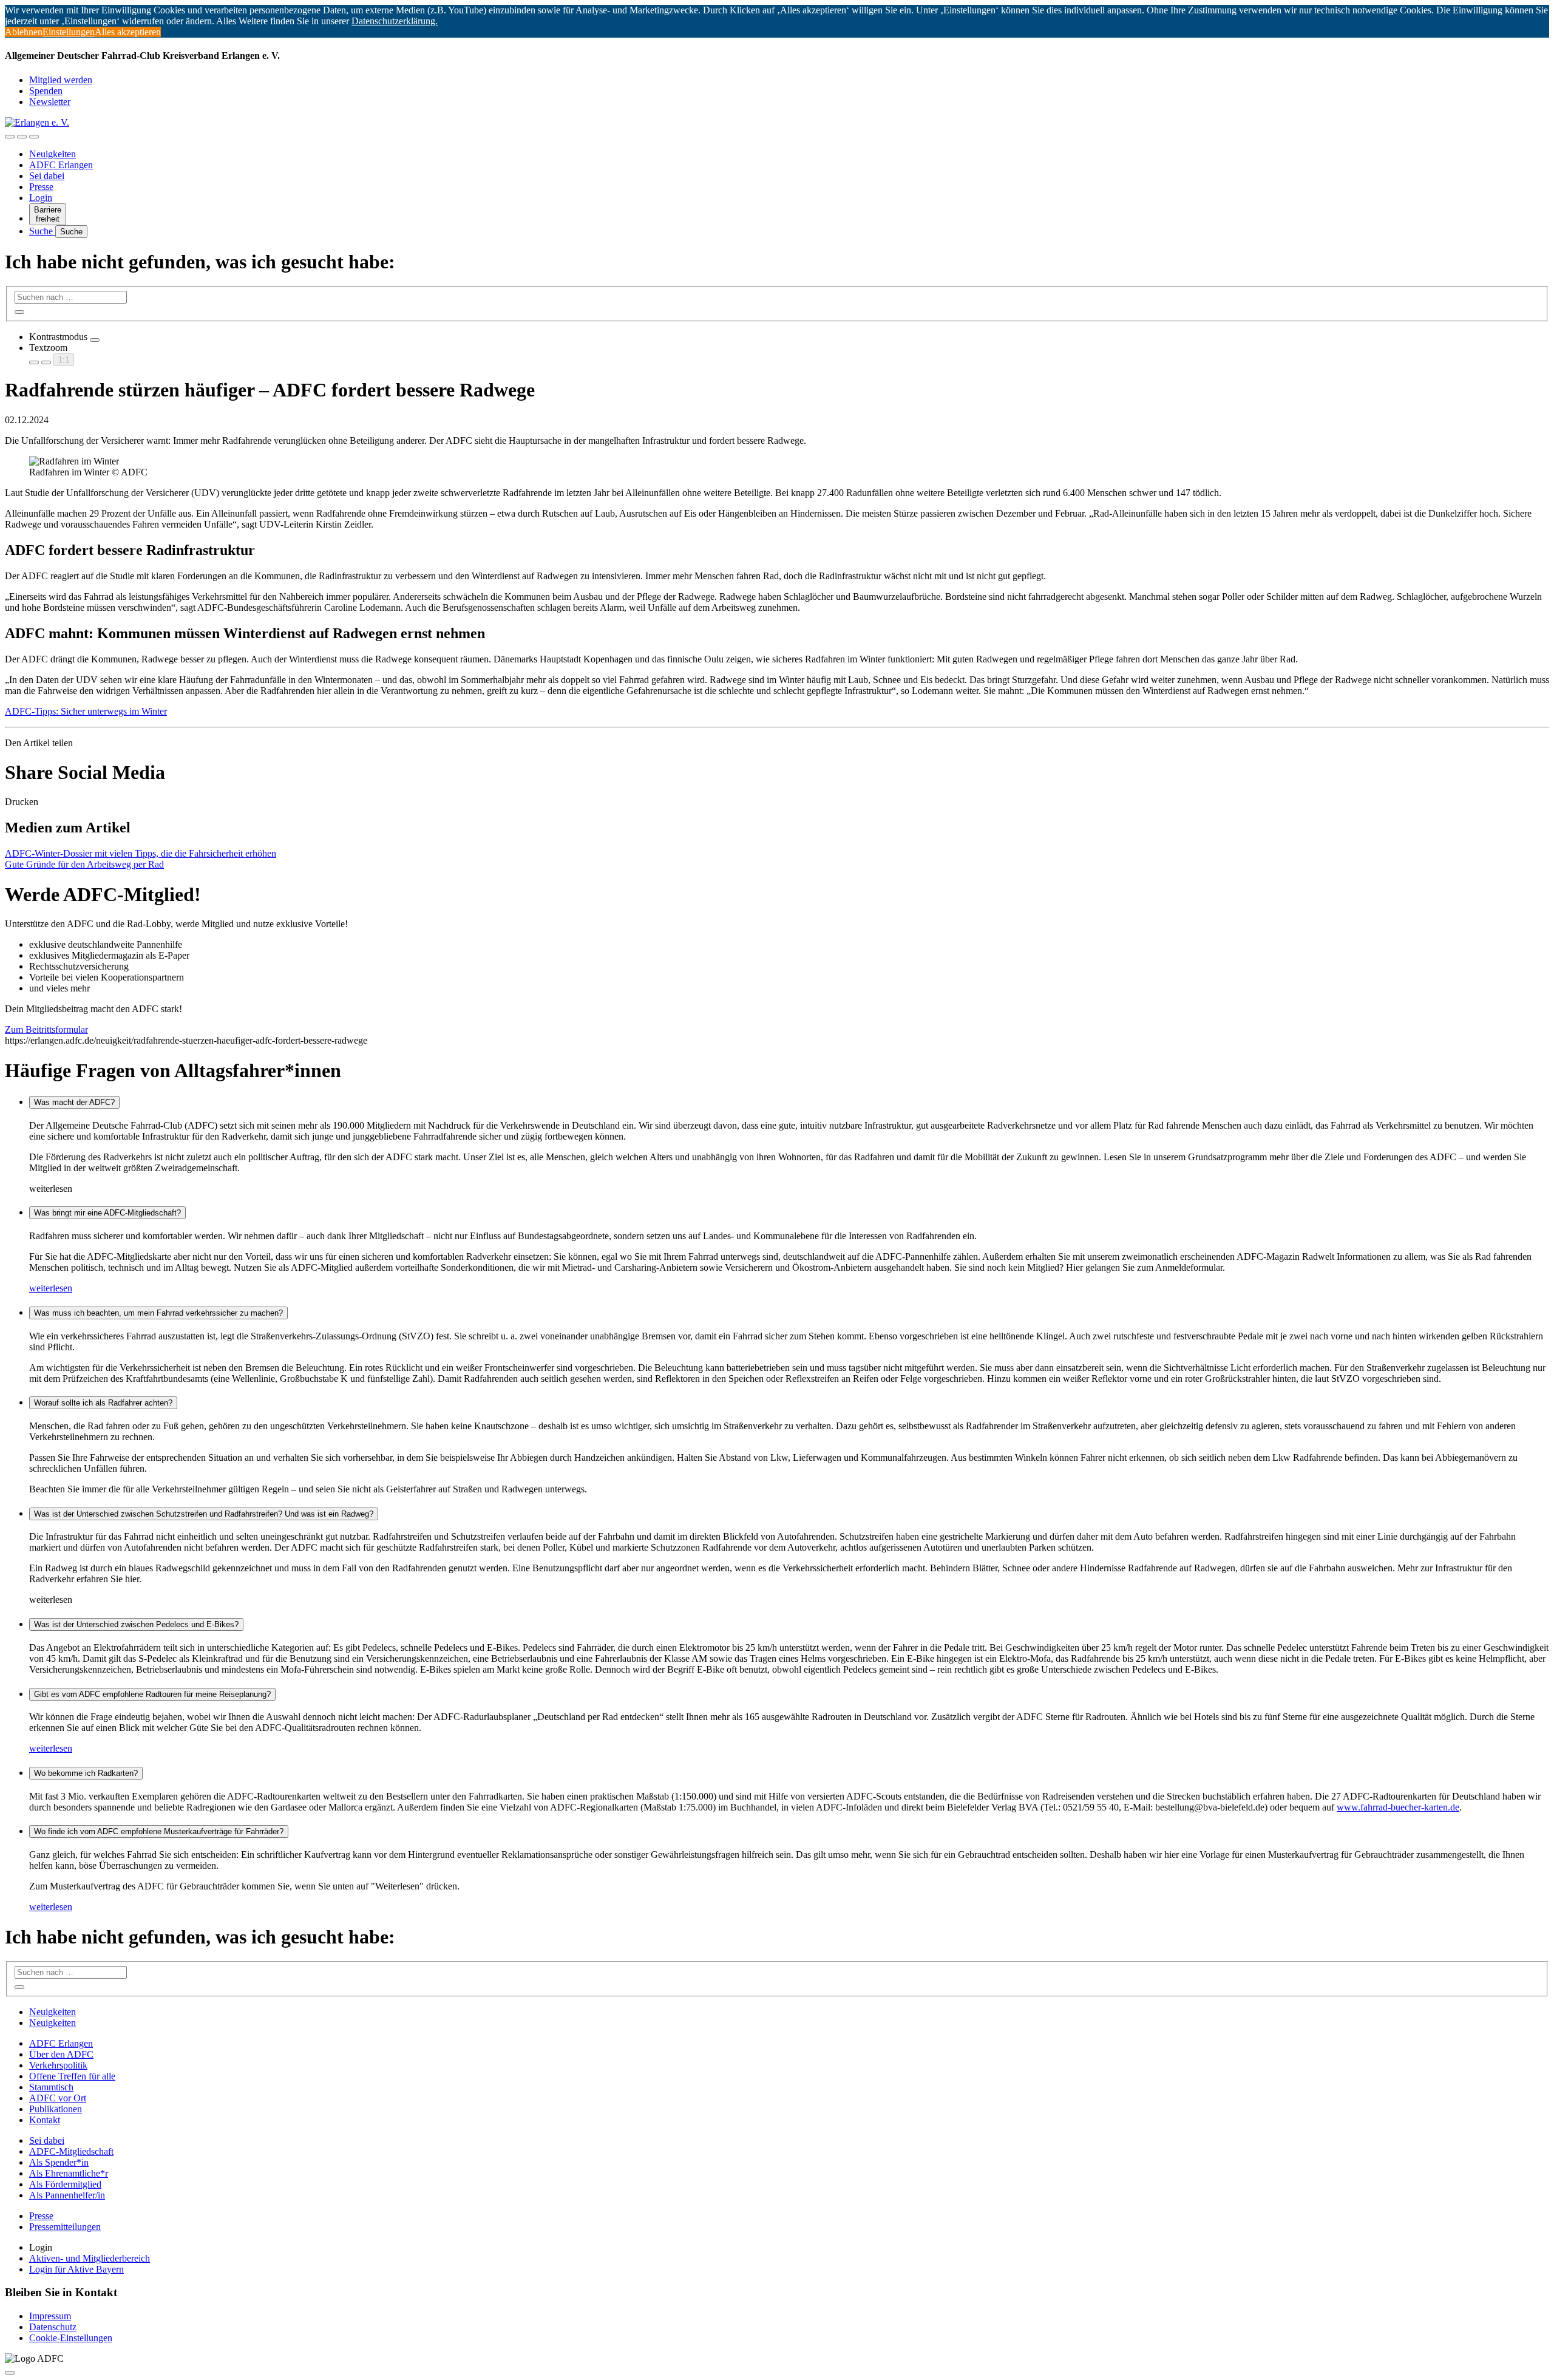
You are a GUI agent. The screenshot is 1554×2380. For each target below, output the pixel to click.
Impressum (50, 2316)
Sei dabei (47, 176)
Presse (41, 187)
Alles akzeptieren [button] (128, 32)
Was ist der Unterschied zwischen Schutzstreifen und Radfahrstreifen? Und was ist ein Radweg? (204, 1514)
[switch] (95, 340)
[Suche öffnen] (22, 137)
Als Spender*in (59, 2162)
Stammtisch (51, 2087)
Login (41, 198)
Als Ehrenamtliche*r (69, 2173)
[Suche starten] (19, 312)
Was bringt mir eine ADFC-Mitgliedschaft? (107, 1213)
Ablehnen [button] (24, 32)
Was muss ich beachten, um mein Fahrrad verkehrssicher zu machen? (158, 1313)
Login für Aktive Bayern (76, 2269)
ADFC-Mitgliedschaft (71, 2151)
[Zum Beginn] (10, 2373)
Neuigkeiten (53, 154)
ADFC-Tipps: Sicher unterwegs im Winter (86, 711)
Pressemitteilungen (65, 2227)
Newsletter (50, 102)
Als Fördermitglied (65, 2184)
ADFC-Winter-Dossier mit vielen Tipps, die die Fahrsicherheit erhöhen (141, 853)
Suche (42, 231)
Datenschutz (53, 2327)
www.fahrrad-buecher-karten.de (1398, 1807)
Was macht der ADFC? (74, 1102)
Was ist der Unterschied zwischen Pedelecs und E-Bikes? (136, 1624)
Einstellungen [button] (69, 32)
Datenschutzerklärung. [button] (395, 21)
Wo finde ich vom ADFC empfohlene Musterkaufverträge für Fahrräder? (159, 1831)
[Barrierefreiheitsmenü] (10, 137)
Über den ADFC (61, 2054)
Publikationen (56, 2109)
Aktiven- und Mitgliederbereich (90, 2258)
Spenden (46, 91)
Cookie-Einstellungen (71, 2338)
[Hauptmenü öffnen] (34, 137)
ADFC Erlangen (61, 165)
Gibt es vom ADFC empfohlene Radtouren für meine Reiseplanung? (152, 1694)
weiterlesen (51, 1288)
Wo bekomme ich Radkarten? (86, 1773)
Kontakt (45, 2120)
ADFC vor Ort (58, 2098)
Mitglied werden (61, 80)
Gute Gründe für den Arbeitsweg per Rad (84, 864)
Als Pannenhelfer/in (67, 2195)
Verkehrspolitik (58, 2065)
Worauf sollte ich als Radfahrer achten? (103, 1403)
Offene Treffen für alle (72, 2076)
